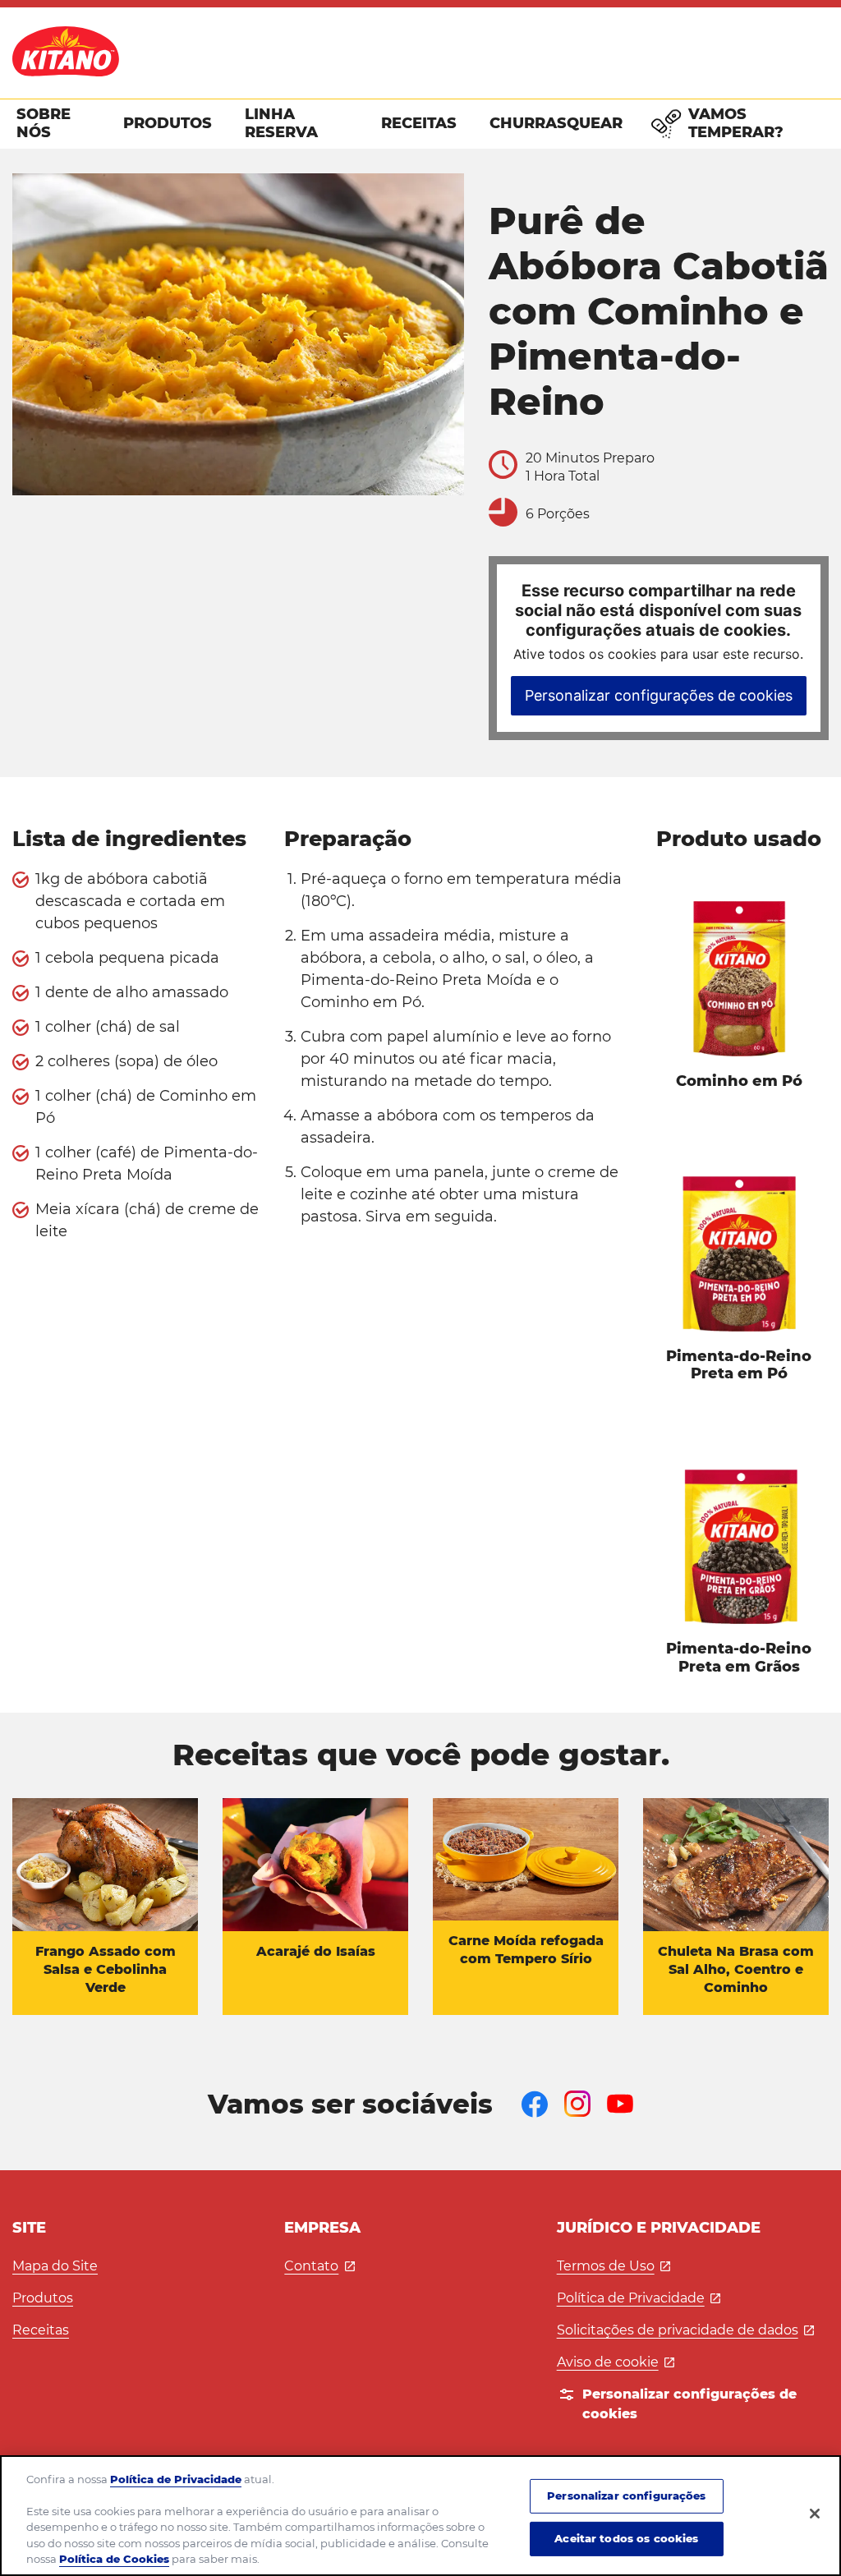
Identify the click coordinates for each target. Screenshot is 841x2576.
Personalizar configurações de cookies (659, 695)
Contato (319, 2266)
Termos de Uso (614, 2266)
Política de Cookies (114, 2559)
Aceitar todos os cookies (626, 2538)
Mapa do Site (55, 2266)
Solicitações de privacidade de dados (686, 2330)
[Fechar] (815, 2514)
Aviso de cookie (616, 2362)
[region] (420, 2516)
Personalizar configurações (626, 2495)
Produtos (43, 2298)
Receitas (41, 2330)
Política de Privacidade (639, 2298)
